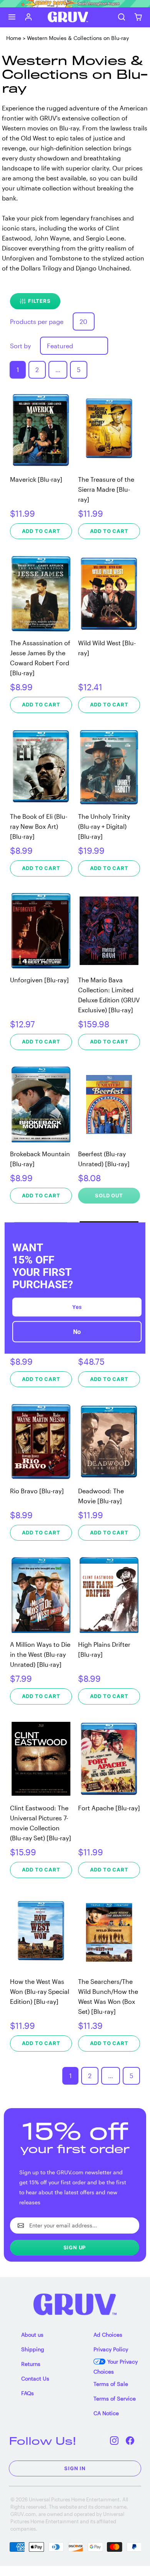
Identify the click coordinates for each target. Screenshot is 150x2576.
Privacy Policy (111, 2349)
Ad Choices (108, 2335)
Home (14, 38)
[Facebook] (130, 2441)
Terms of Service (115, 2398)
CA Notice (106, 2413)
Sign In (75, 2468)
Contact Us (35, 2378)
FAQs (27, 2393)
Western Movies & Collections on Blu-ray (78, 38)
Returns (31, 2364)
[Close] (136, 1231)
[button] (12, 17)
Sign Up (75, 2247)
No (77, 1332)
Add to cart (41, 531)
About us (32, 2335)
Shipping (33, 2349)
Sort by (20, 346)
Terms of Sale (111, 2384)
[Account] (29, 17)
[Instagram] (114, 2441)
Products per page (37, 321)
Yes (77, 1307)
